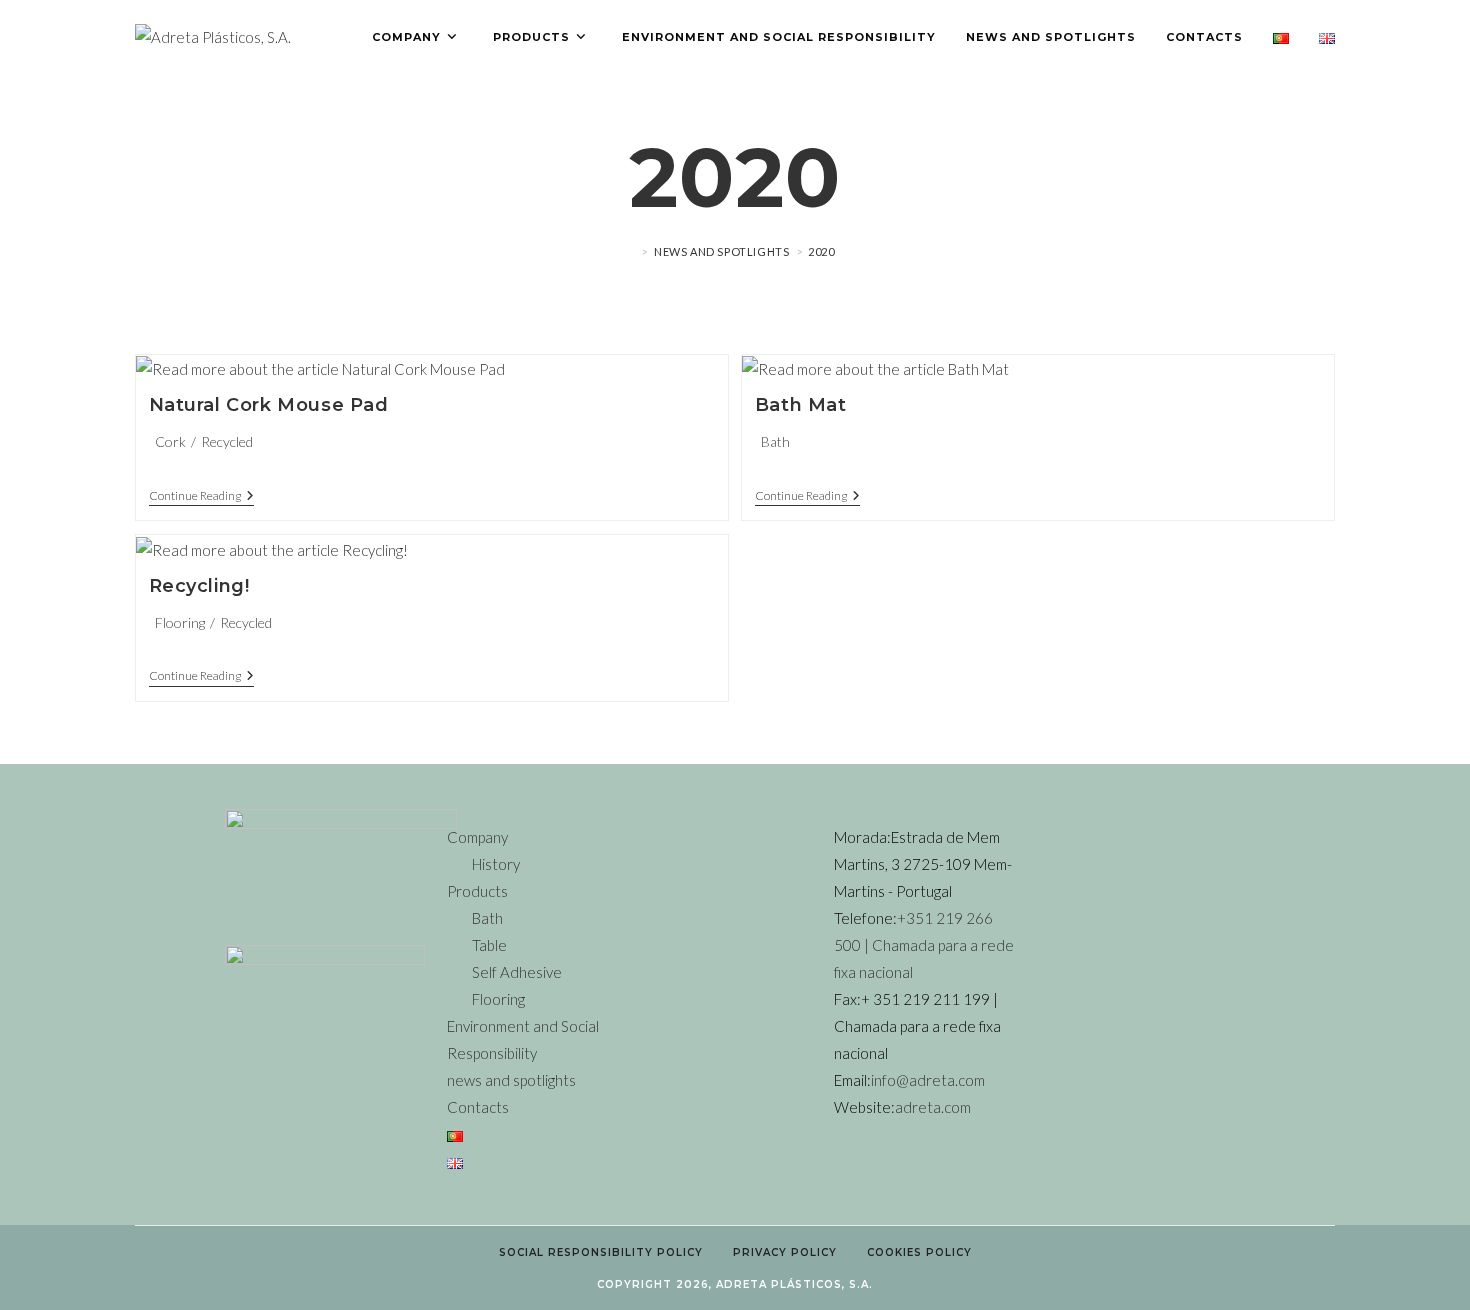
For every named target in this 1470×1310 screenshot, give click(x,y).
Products (477, 891)
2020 (821, 251)
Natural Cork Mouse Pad (269, 405)
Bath (775, 441)
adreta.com (933, 1107)
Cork (170, 441)
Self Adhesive (517, 972)
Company (477, 837)
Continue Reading (201, 496)
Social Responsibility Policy (601, 1252)
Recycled (227, 441)
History (496, 864)
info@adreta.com (928, 1080)
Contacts (478, 1107)
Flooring (180, 622)
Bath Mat (801, 405)
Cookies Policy (919, 1252)
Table (489, 945)
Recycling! (199, 586)
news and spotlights (511, 1080)
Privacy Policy (785, 1252)
